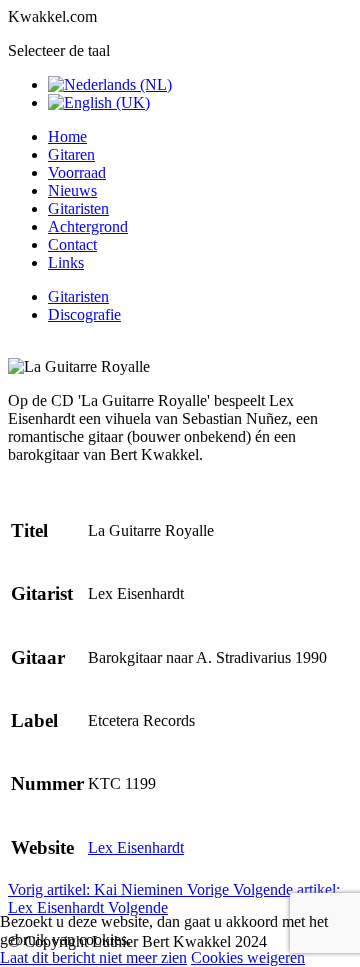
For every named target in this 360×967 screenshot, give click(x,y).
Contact (72, 244)
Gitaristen (78, 208)
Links (66, 262)
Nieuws (72, 190)
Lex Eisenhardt (136, 847)
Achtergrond (88, 226)
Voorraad (77, 172)
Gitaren (71, 154)
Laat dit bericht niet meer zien (93, 957)
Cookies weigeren (248, 957)
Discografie (84, 314)
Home (67, 136)
